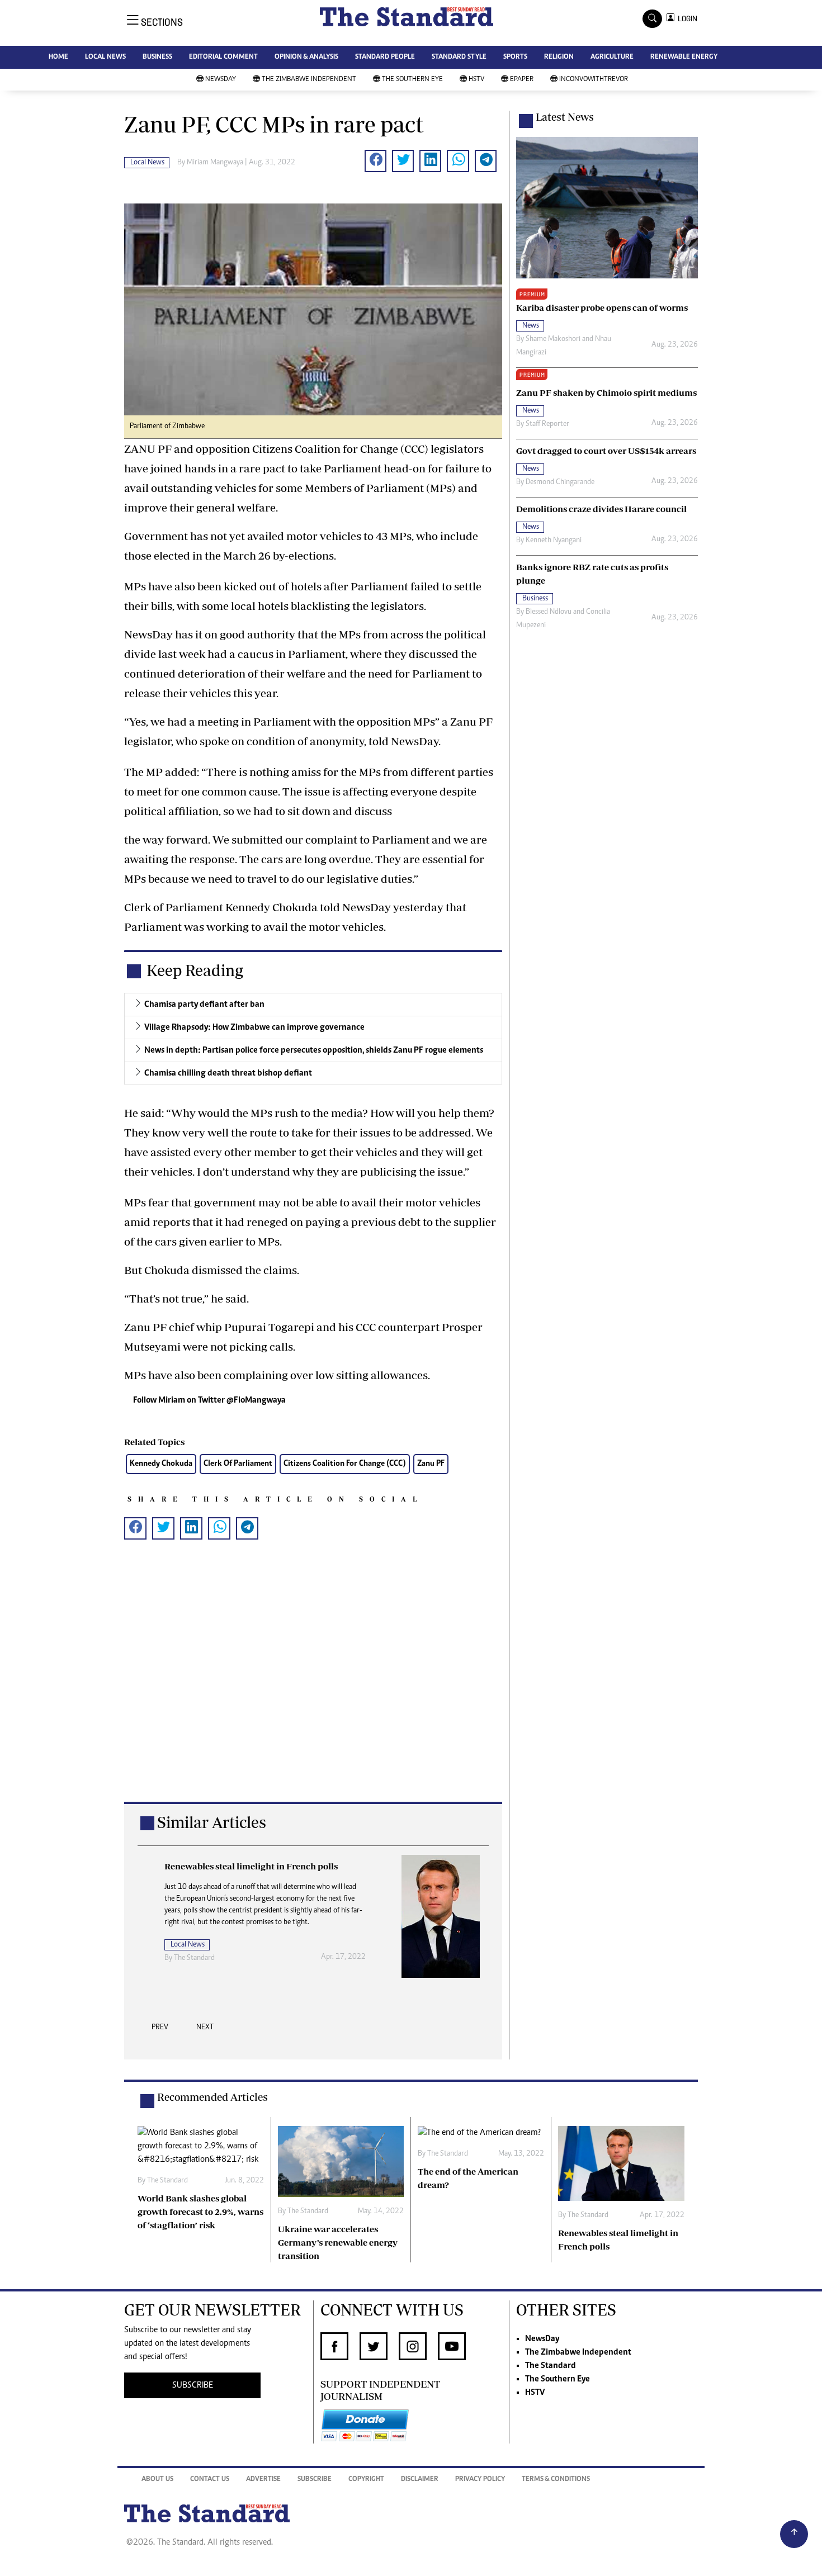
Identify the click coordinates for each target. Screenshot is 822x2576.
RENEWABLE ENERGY (684, 57)
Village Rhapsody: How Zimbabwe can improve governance (254, 1027)
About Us (157, 2480)
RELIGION (559, 57)
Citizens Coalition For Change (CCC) (345, 1464)
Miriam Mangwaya (215, 163)
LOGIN (686, 19)
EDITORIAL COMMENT (223, 57)
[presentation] (160, 2030)
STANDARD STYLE (459, 57)
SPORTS (515, 57)
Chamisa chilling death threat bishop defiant (228, 1073)
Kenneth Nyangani (554, 541)
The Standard (551, 2366)
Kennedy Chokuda (161, 1464)
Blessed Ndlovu (549, 612)
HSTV (476, 80)
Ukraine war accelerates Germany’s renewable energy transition (338, 2242)
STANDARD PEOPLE (385, 57)
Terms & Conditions (556, 2480)
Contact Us (210, 2480)
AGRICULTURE (612, 57)
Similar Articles (212, 1822)
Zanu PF (431, 1464)
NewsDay (221, 80)
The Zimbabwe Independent (309, 80)
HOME (58, 57)
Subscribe (315, 2480)
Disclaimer (420, 2480)
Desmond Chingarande (560, 482)
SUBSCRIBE (193, 2385)
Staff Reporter (547, 424)
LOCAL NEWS (105, 57)
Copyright (366, 2480)
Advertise (263, 2480)
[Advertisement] (313, 1689)
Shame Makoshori (553, 339)
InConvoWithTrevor (594, 80)
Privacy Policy (480, 2480)
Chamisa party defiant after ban (204, 1005)
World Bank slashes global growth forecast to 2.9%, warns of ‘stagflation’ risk (200, 2212)
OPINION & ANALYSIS (306, 57)
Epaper (522, 80)
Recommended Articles (212, 2097)
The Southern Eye (412, 80)
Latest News (565, 117)
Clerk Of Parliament (238, 1464)
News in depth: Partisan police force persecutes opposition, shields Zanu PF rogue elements (314, 1050)
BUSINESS (157, 57)
